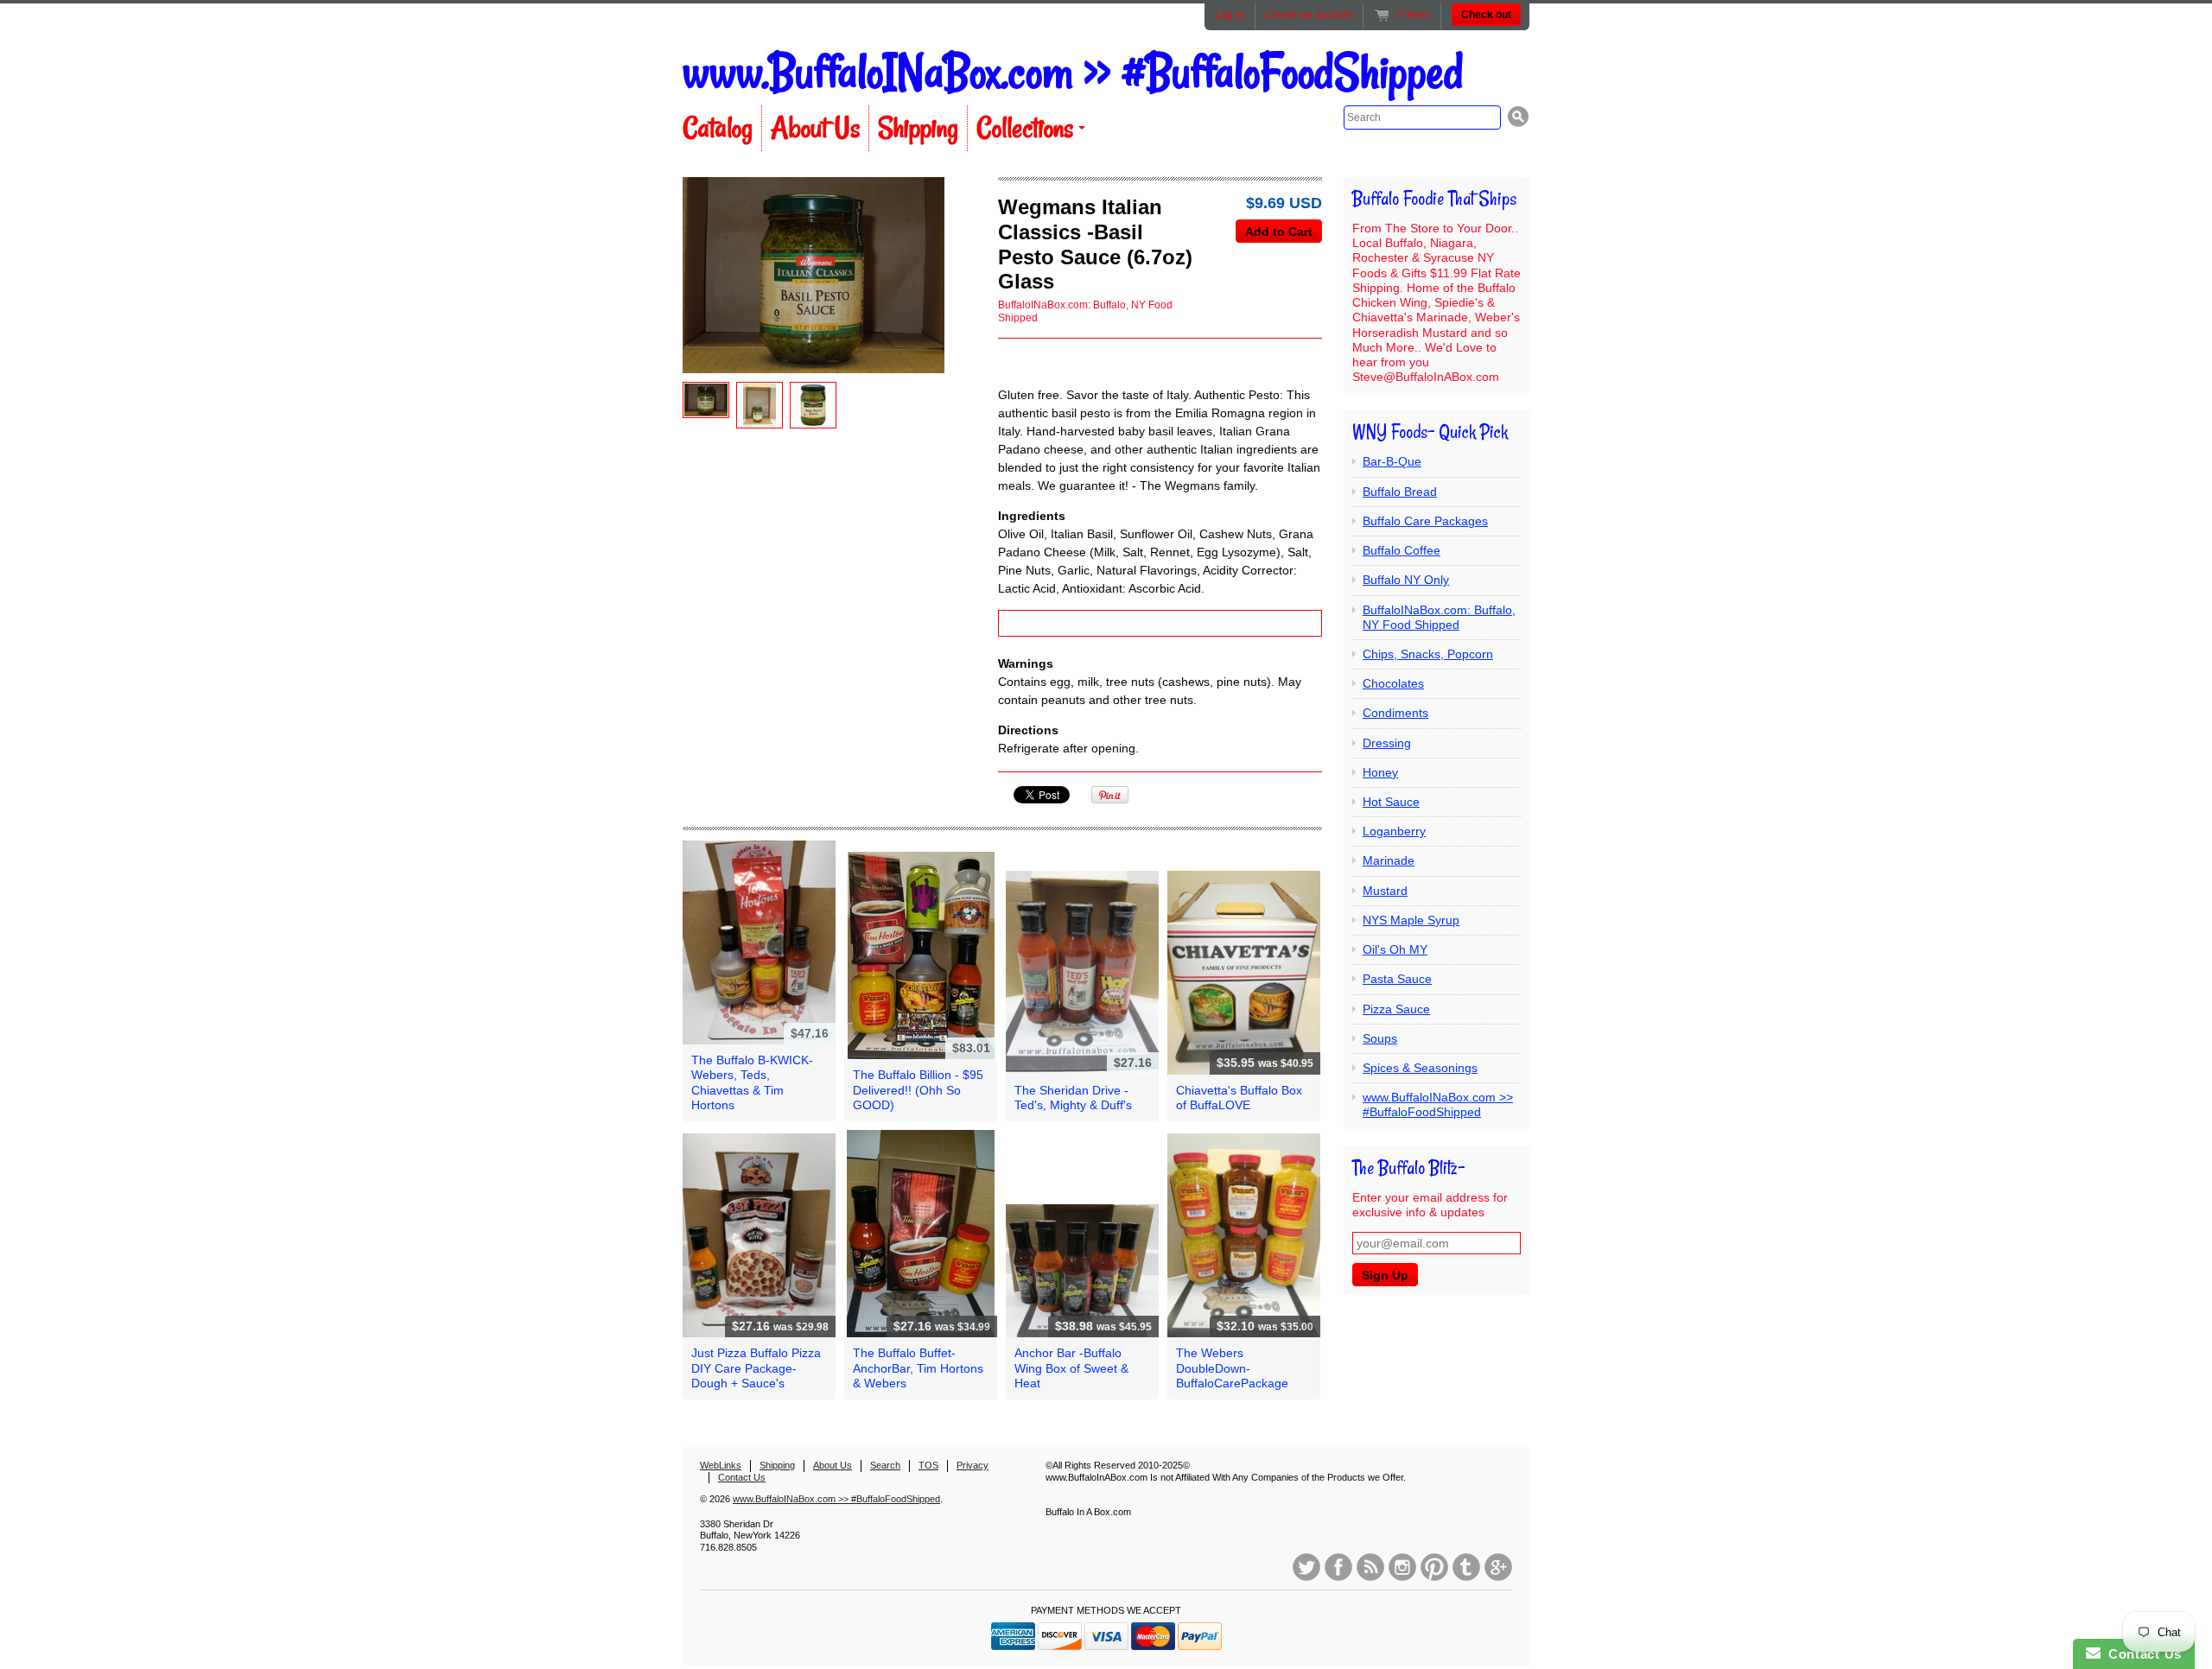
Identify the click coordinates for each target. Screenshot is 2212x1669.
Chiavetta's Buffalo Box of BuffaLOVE (1239, 1098)
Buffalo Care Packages (1425, 521)
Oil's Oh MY (1395, 949)
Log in (1230, 15)
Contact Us (742, 1477)
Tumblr (1466, 1567)
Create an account (1309, 15)
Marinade (1389, 860)
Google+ (1498, 1567)
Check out (1486, 15)
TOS (928, 1465)
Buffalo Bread (1400, 492)
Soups (1380, 1038)
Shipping (918, 128)
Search (885, 1465)
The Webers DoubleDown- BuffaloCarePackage (1232, 1368)
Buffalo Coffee (1402, 550)
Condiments (1395, 713)
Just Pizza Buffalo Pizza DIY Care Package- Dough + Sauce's (756, 1368)
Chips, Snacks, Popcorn (1428, 654)
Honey (1380, 772)
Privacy (973, 1465)
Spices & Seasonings (1420, 1068)
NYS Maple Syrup (1411, 920)
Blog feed (1370, 1567)
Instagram (1402, 1567)
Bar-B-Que (1392, 461)
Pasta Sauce (1397, 979)
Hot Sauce (1391, 802)
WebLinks (721, 1465)
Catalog (718, 128)
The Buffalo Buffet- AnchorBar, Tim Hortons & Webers (918, 1368)
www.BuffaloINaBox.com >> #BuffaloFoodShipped (1073, 72)
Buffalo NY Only (1406, 580)
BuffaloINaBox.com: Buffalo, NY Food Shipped (1439, 617)
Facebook (1338, 1567)
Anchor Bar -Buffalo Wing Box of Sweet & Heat (1071, 1368)
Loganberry (1394, 831)
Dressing (1387, 743)
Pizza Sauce (1396, 1009)
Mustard (1385, 891)
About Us (815, 128)
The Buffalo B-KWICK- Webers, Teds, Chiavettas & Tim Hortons (752, 1082)
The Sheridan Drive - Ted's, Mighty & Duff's (1073, 1098)
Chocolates (1393, 683)
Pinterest (1434, 1567)
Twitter (1306, 1567)
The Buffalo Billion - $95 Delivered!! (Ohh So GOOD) (918, 1089)
